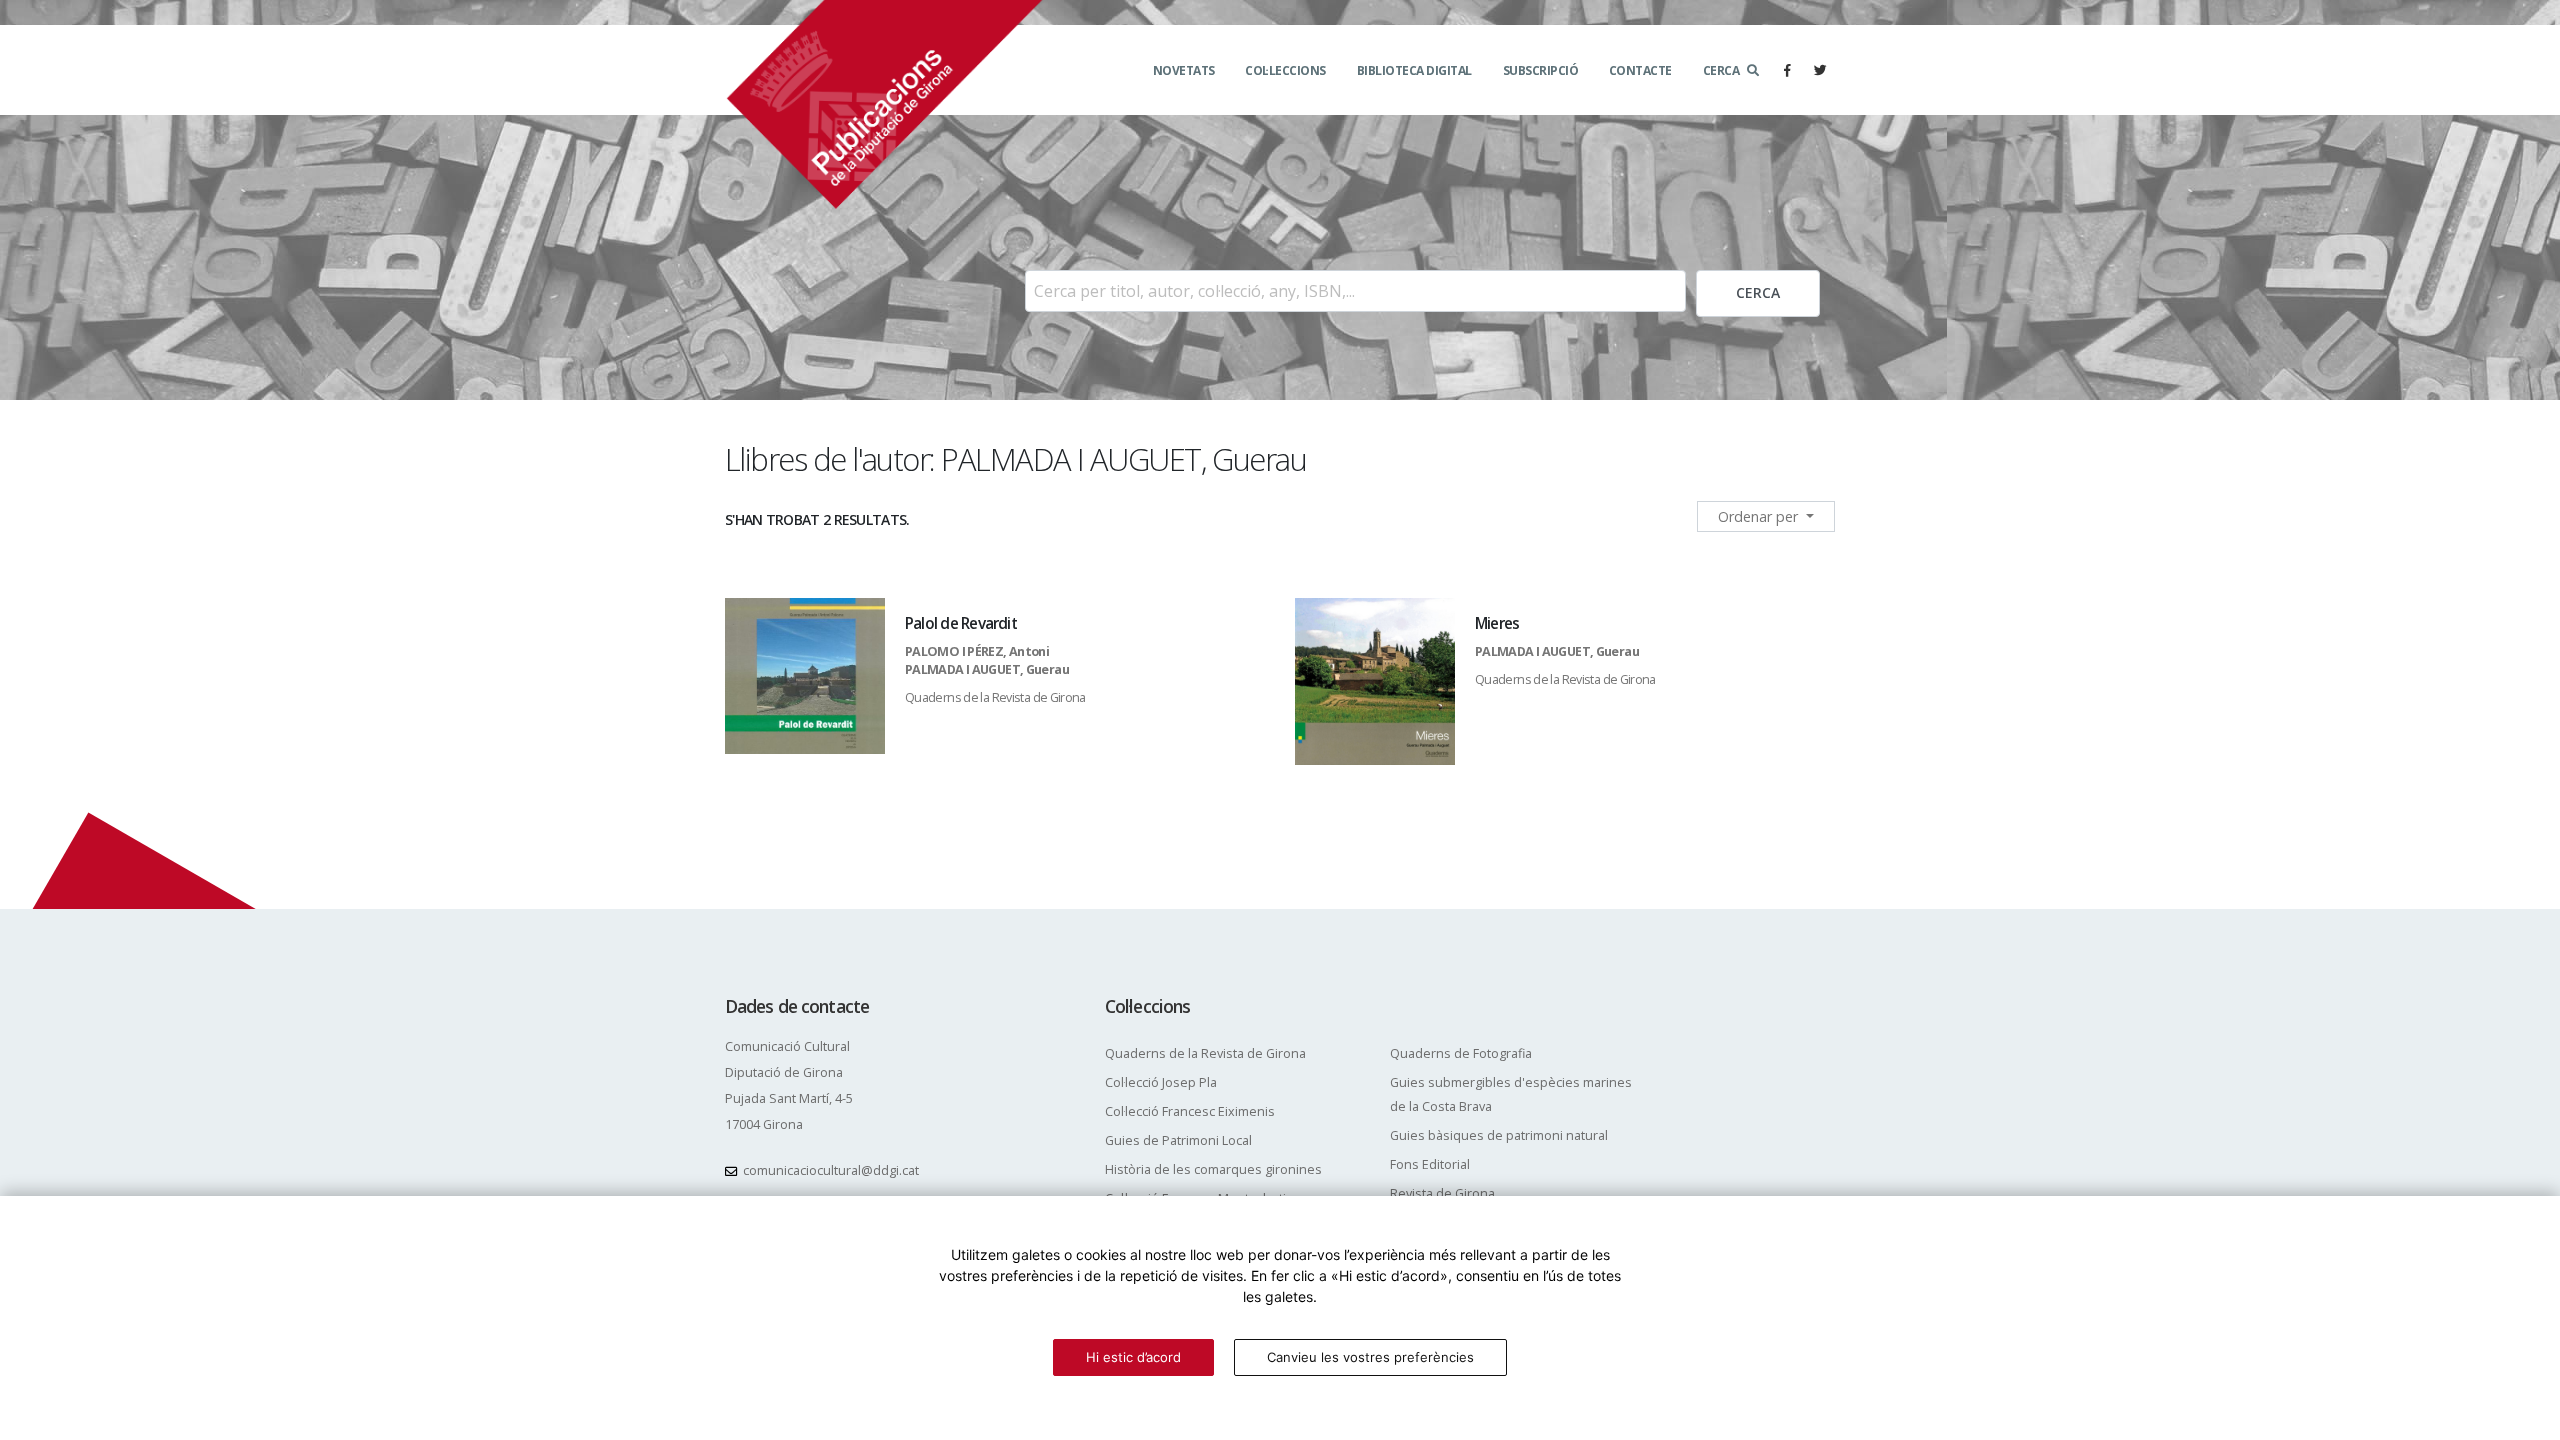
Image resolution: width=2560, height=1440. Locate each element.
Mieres (1497, 623)
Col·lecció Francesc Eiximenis (1190, 1111)
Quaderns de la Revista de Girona (995, 697)
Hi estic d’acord (1133, 1357)
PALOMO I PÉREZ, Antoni (977, 651)
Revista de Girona (1442, 1193)
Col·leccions (1285, 70)
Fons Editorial (1430, 1164)
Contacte (1640, 70)
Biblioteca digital (1414, 70)
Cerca (1721, 70)
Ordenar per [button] (1760, 516)
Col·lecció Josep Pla (1161, 1082)
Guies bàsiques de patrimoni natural (1499, 1135)
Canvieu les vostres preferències (1370, 1357)
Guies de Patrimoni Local (1178, 1140)
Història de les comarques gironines (1213, 1169)
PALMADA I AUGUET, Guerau (987, 669)
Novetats (1184, 70)
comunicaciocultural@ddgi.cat (831, 1170)
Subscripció (1541, 70)
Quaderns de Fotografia (1461, 1053)
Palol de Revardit (961, 623)
